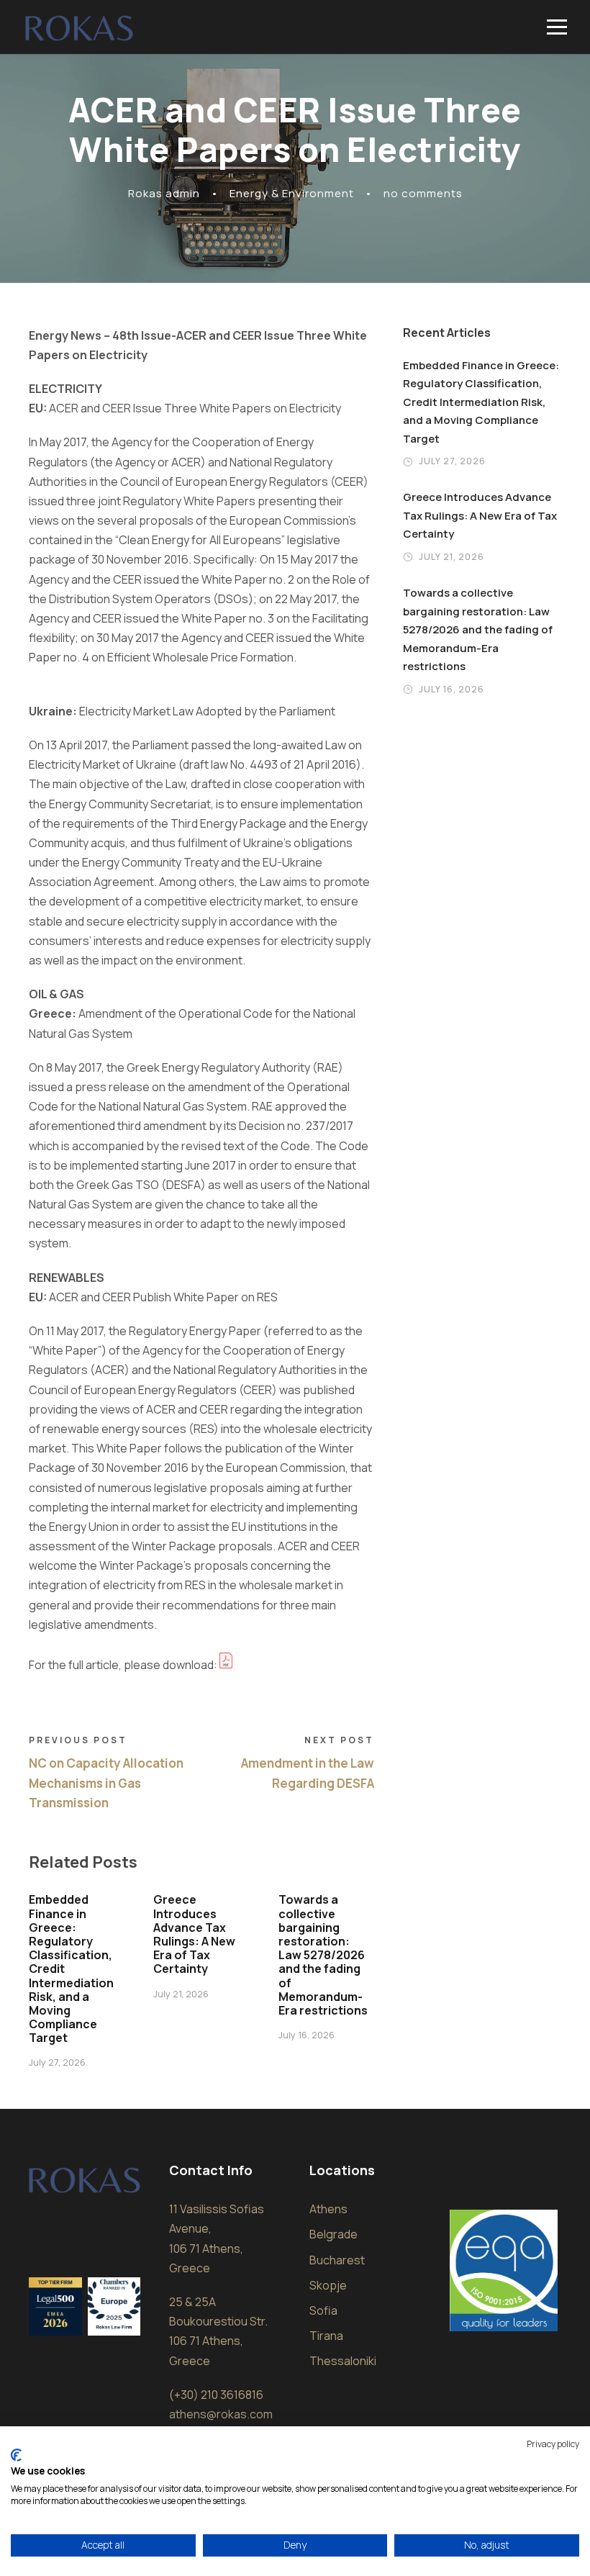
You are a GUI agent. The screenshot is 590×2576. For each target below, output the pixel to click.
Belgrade (333, 2234)
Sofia (323, 2310)
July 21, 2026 (181, 1994)
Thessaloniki (343, 2361)
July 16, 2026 (307, 2035)
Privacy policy (553, 2444)
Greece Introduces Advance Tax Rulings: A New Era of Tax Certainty (194, 1934)
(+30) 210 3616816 (216, 2395)
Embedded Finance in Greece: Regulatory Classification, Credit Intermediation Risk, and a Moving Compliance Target (481, 402)
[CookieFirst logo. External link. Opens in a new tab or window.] (16, 2455)
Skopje (328, 2285)
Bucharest (337, 2260)
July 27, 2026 (57, 2062)
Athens (328, 2209)
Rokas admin (164, 193)
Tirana (326, 2336)
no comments (423, 193)
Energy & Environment (292, 193)
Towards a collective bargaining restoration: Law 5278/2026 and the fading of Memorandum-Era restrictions (323, 1955)
